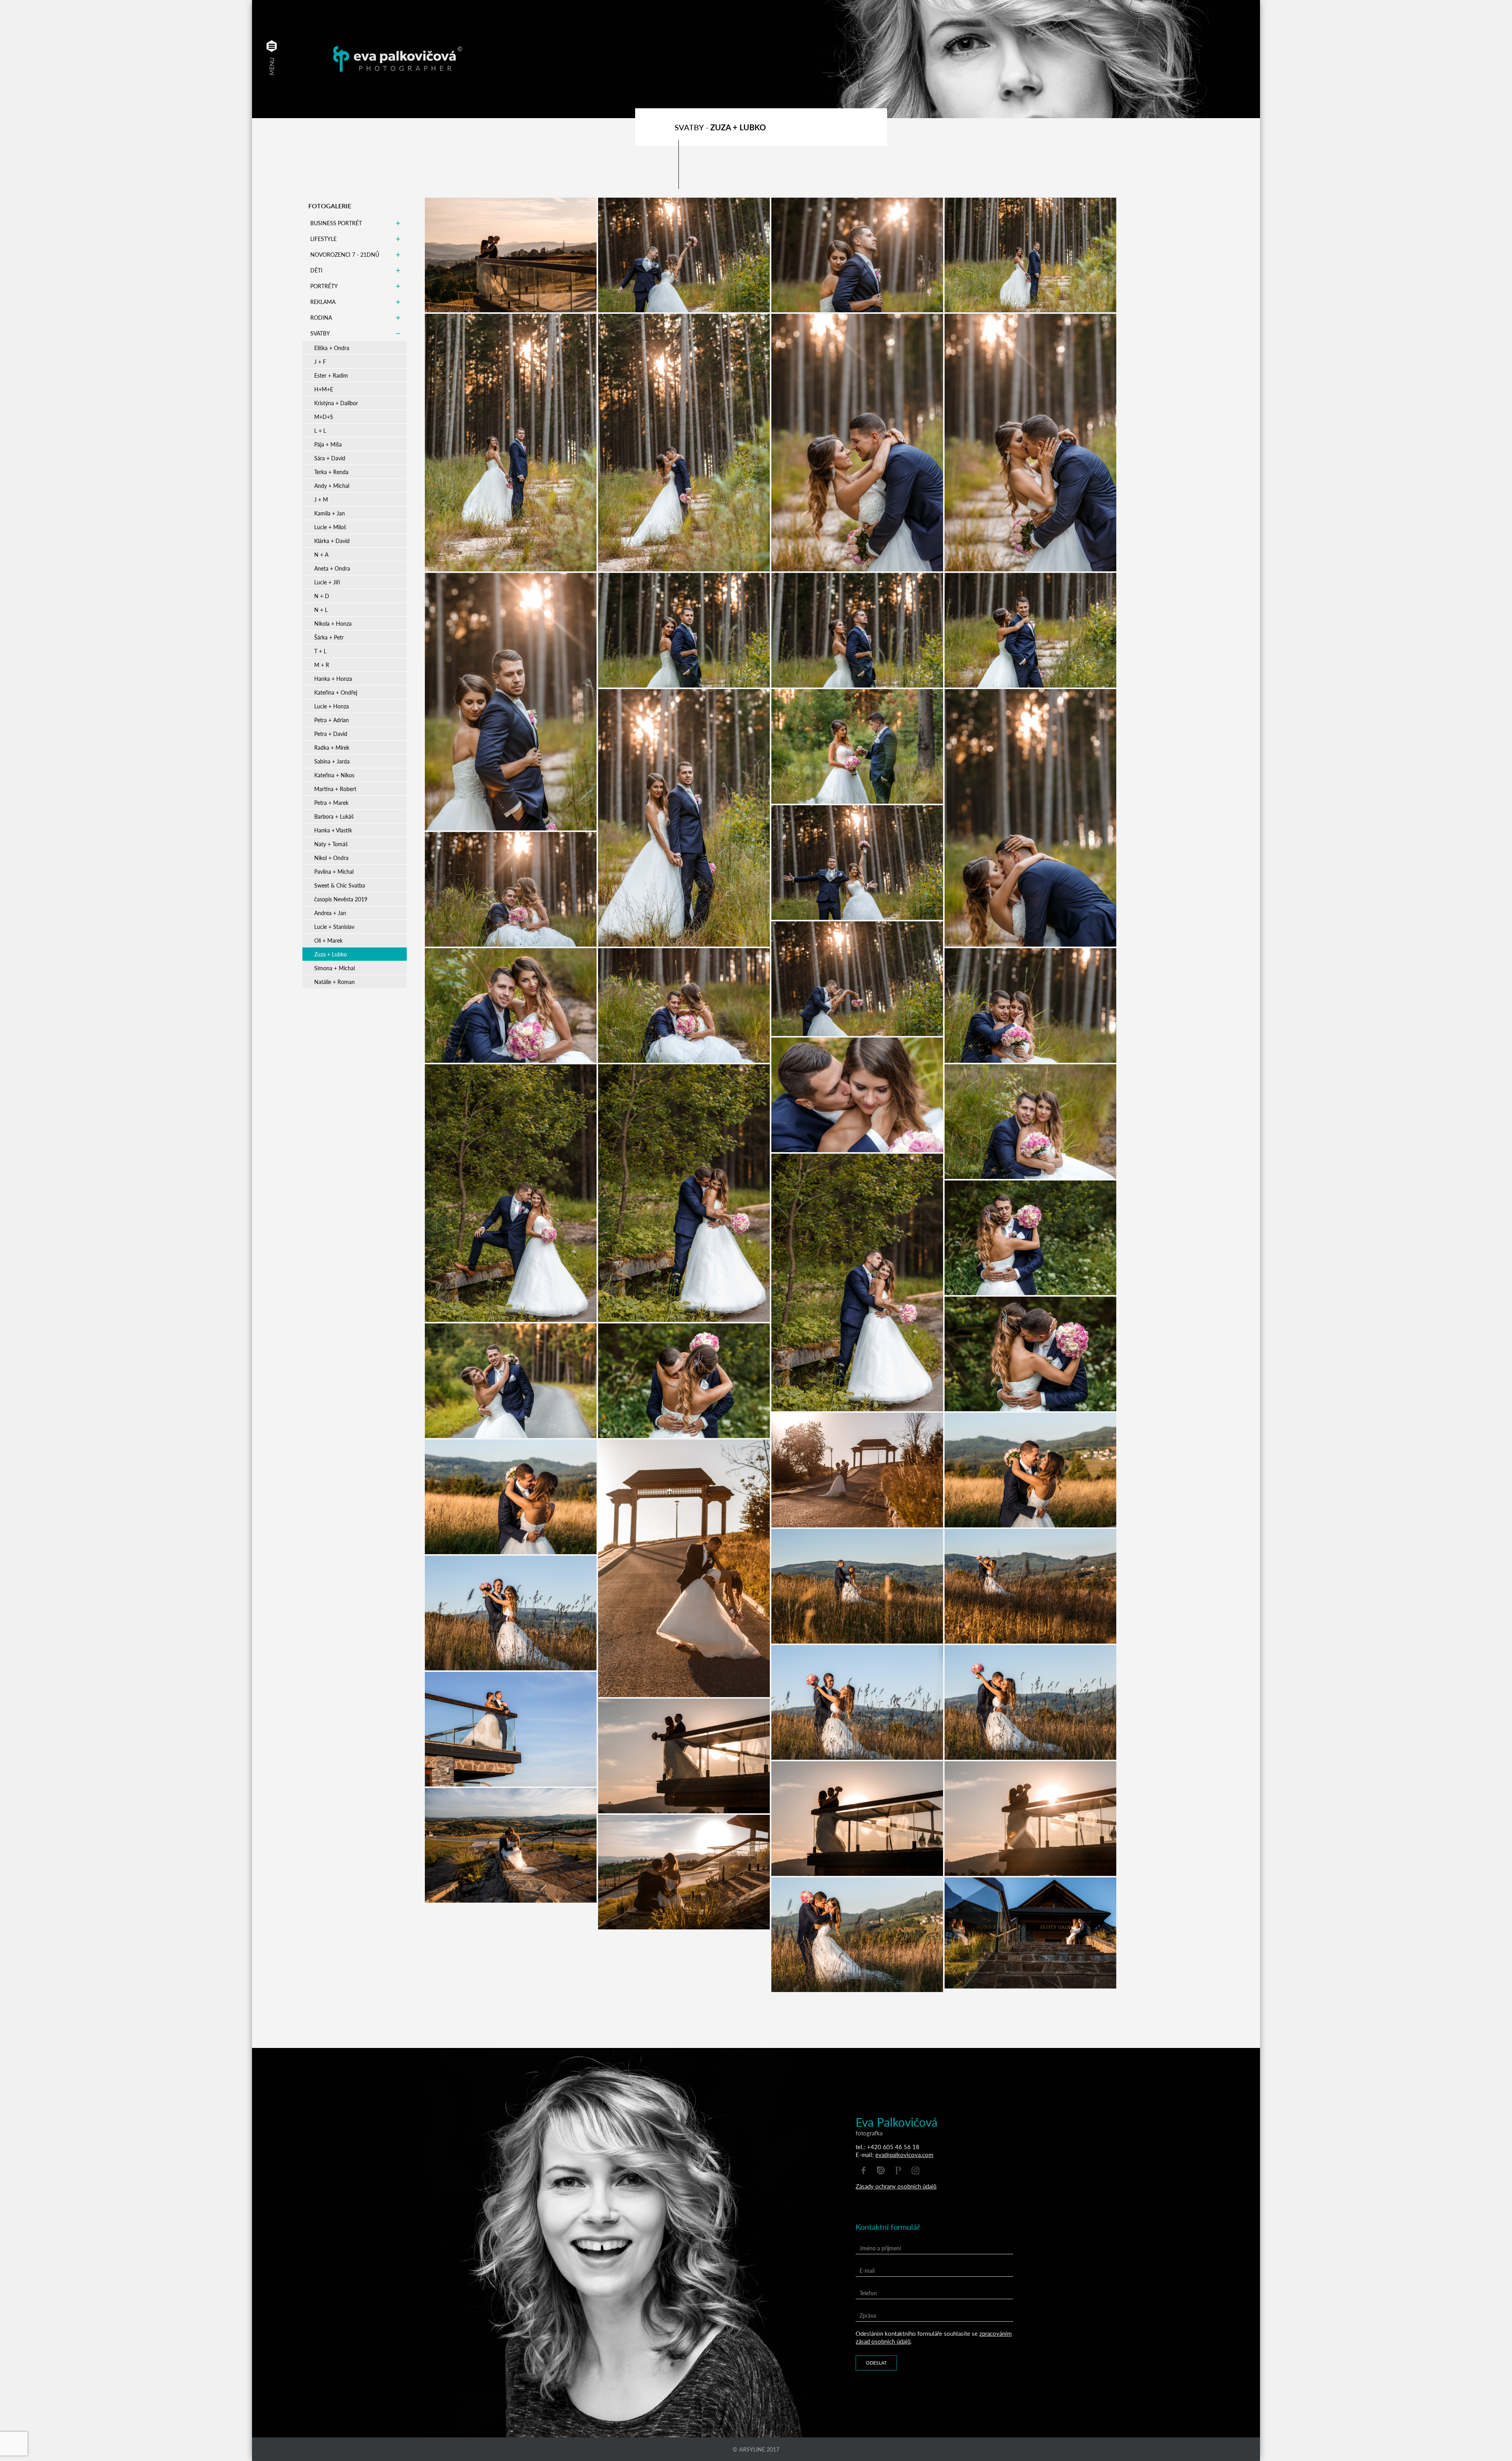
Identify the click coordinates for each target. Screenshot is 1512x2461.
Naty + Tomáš (331, 844)
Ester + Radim (331, 375)
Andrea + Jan (330, 913)
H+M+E (324, 389)
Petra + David (331, 734)
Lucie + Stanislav (334, 927)
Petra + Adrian (332, 720)
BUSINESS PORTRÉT (336, 223)
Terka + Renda (331, 472)
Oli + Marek (328, 940)
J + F (320, 361)
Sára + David (330, 458)
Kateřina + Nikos (334, 775)
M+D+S (324, 417)
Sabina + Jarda (332, 761)
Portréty (324, 286)
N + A (321, 554)
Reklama (323, 302)
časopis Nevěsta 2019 (341, 899)
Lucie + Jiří (327, 582)
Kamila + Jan (330, 513)
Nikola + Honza (333, 623)
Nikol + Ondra (331, 858)
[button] (272, 46)
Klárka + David (332, 541)
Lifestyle (323, 239)
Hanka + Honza (333, 678)
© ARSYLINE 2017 (756, 2449)
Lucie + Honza (332, 706)
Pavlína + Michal (334, 871)
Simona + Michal (334, 968)
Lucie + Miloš (330, 527)
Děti (316, 270)
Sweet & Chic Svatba (340, 885)
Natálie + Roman (334, 982)
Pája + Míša (328, 444)
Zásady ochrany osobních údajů (896, 2186)
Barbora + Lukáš (334, 816)
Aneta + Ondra (332, 568)
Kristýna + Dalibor (336, 403)
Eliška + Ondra (332, 348)
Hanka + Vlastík (333, 830)
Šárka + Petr (329, 637)
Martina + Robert (335, 789)
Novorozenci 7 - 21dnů (345, 254)
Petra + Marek (331, 802)
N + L (321, 610)
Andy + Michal (332, 486)
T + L (320, 651)
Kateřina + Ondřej (336, 692)
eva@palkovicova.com (904, 2154)
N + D (322, 596)
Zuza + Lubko (331, 954)
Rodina (321, 317)
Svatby (320, 333)
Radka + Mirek (332, 747)
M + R (322, 665)
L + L (320, 430)
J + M (321, 499)
